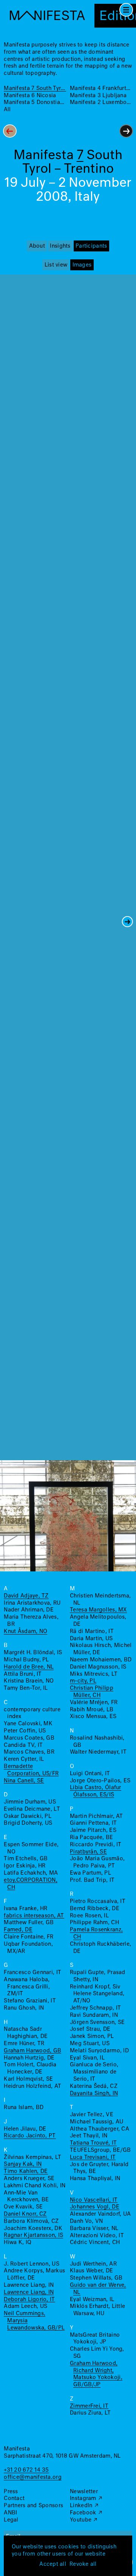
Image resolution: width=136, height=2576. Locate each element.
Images (82, 265)
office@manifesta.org (32, 2477)
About (37, 246)
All (7, 110)
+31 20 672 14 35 (26, 2470)
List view (56, 265)
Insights (60, 246)
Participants (91, 246)
